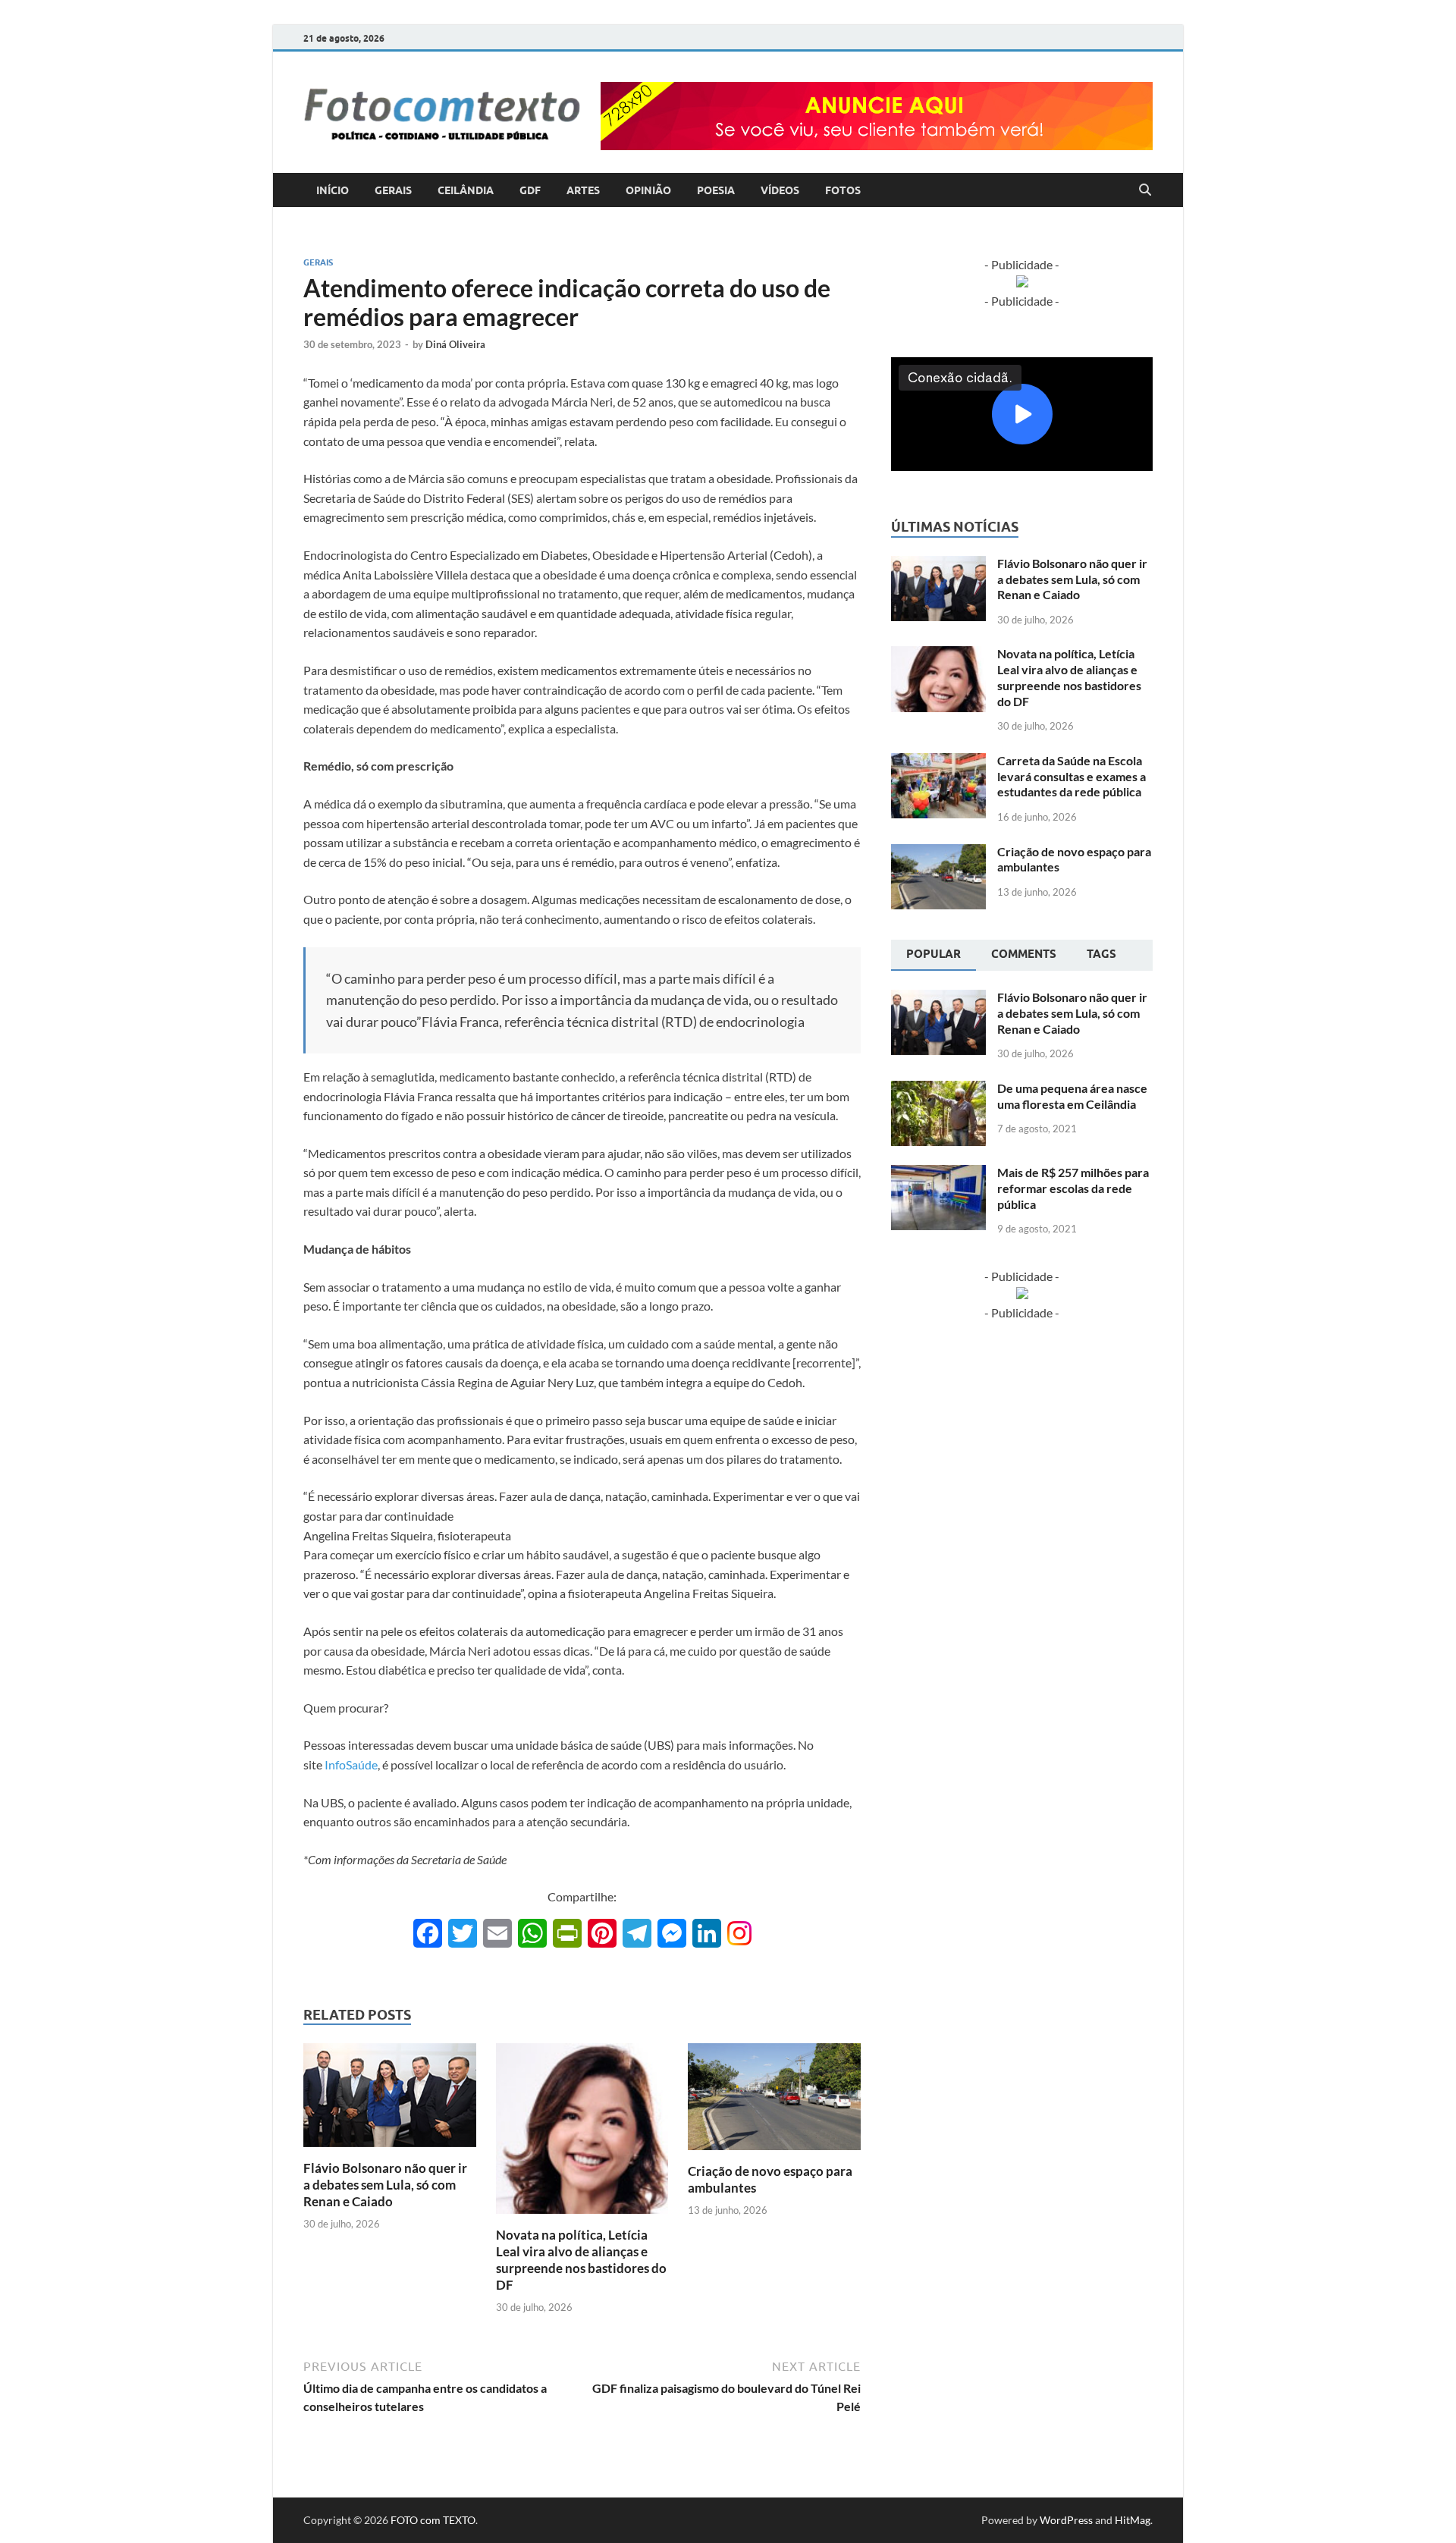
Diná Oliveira (455, 344)
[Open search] (1145, 190)
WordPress (1066, 2520)
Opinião (648, 190)
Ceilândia (466, 190)
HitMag (1133, 2520)
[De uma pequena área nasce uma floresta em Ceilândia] (938, 1089)
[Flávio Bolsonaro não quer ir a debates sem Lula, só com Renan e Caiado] (390, 2100)
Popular (934, 954)
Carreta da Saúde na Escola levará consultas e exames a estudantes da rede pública (1072, 776)
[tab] (934, 956)
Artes (583, 190)
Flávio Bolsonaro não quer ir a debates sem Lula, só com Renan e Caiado (385, 2185)
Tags (1101, 954)
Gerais (393, 190)
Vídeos (780, 190)
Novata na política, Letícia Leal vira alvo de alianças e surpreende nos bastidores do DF (581, 2260)
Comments (1024, 954)
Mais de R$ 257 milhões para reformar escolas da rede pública (1073, 1188)
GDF (530, 190)
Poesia (716, 190)
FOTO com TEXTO (433, 2520)
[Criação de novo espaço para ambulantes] (774, 2101)
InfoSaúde (351, 1764)
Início (333, 190)
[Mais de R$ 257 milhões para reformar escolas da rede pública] (938, 1174)
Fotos (843, 190)
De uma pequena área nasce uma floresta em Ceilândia (1072, 1096)
